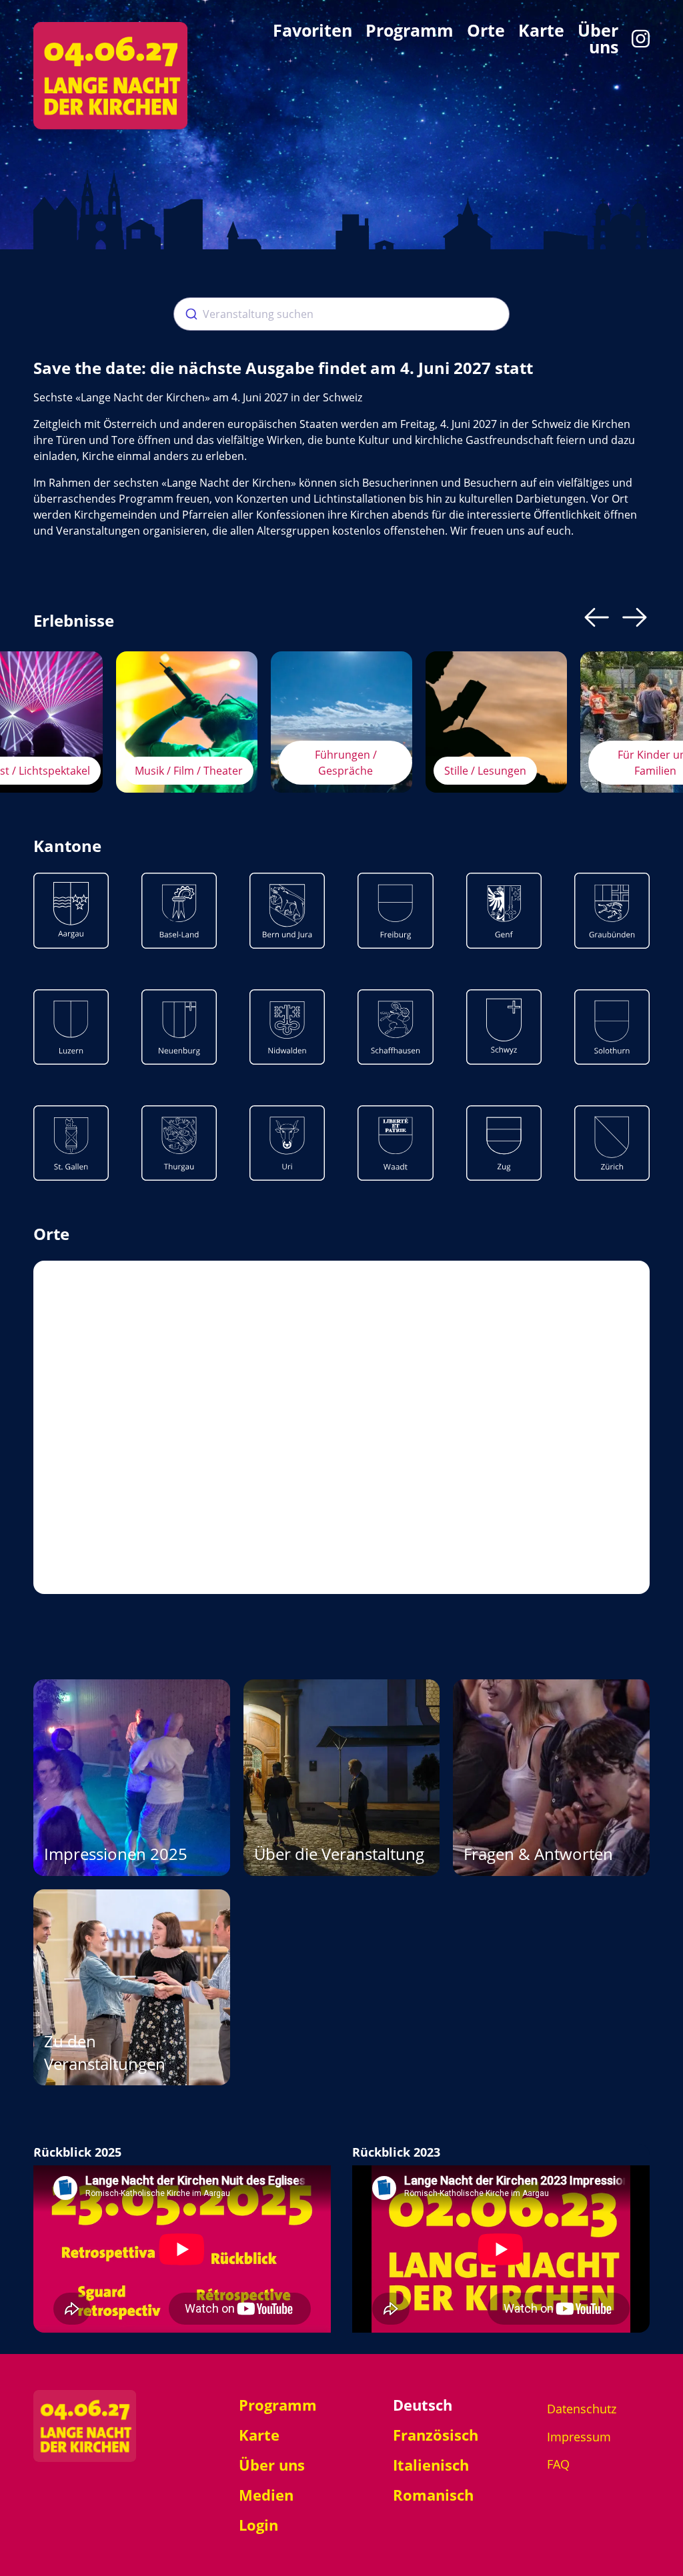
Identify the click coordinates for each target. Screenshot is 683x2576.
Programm (410, 32)
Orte (486, 32)
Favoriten (312, 32)
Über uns (598, 39)
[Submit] (188, 314)
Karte (541, 32)
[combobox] (341, 314)
